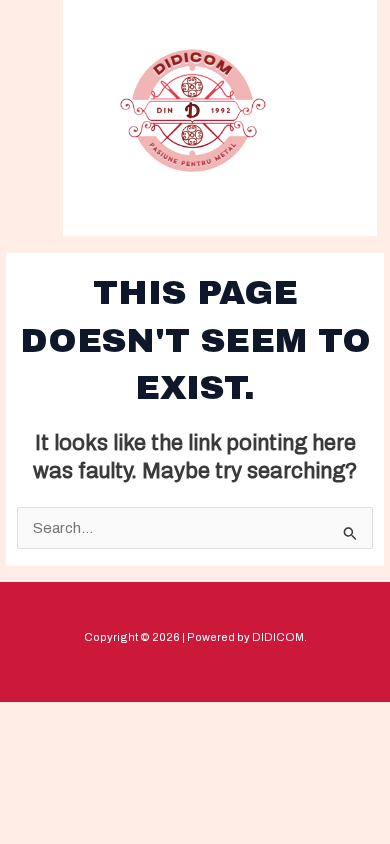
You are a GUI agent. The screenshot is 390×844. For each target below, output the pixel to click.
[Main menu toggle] (327, 116)
